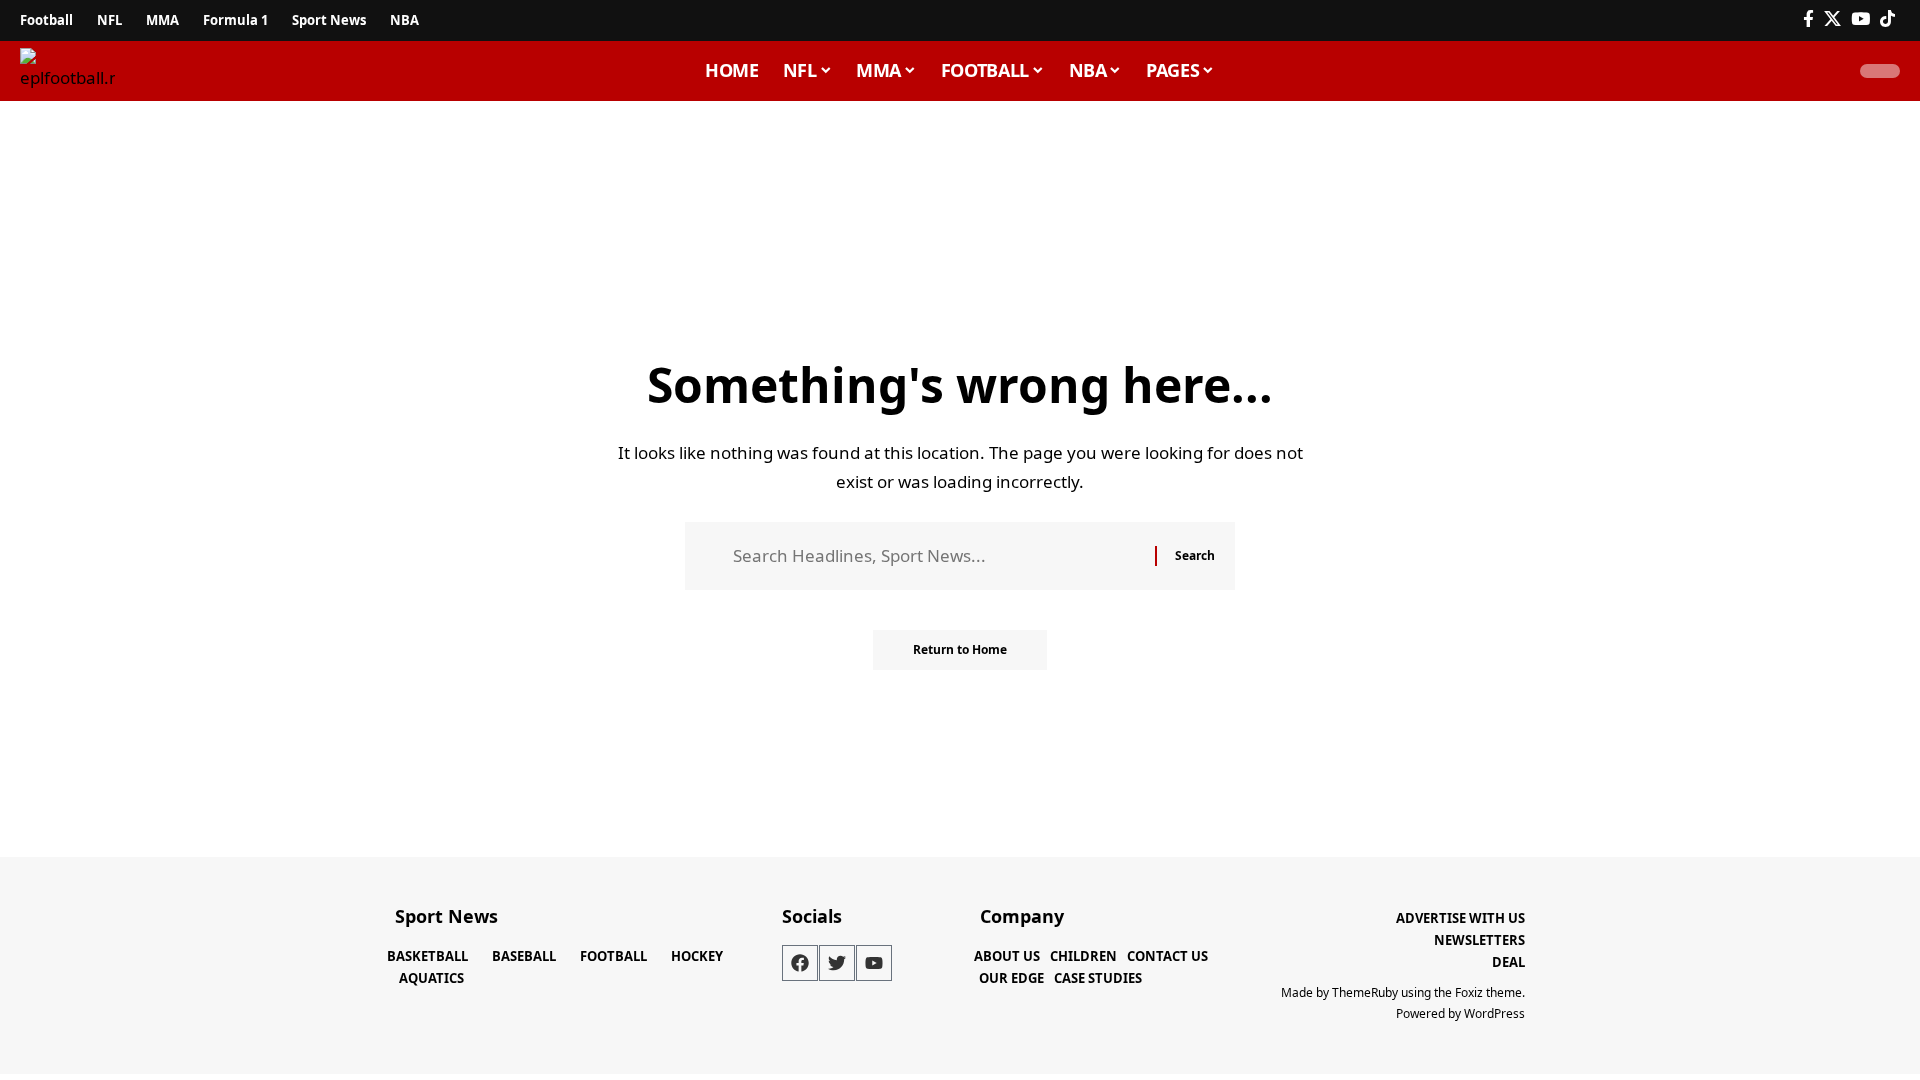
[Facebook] (1808, 19)
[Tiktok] (1887, 19)
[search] (1824, 71)
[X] (1832, 19)
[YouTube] (1860, 19)
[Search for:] (936, 556)
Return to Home (960, 649)
